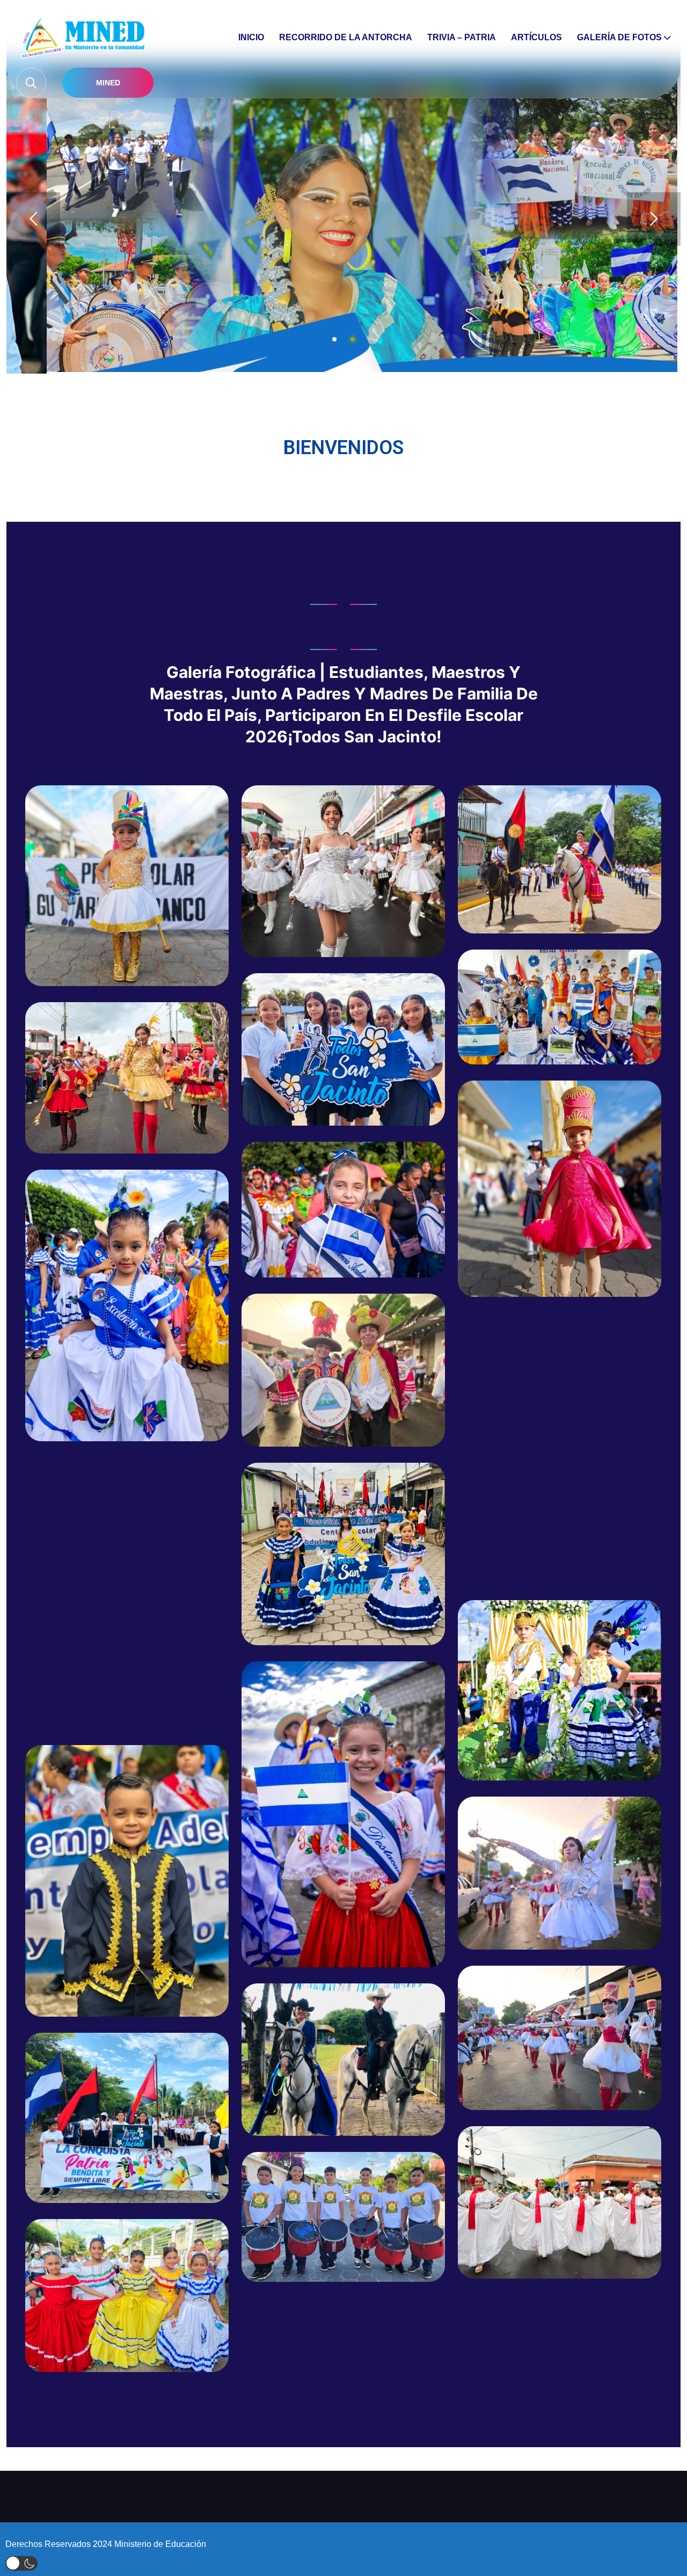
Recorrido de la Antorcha (346, 37)
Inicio (251, 37)
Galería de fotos (619, 37)
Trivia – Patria (462, 37)
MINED (108, 83)
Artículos (536, 37)
